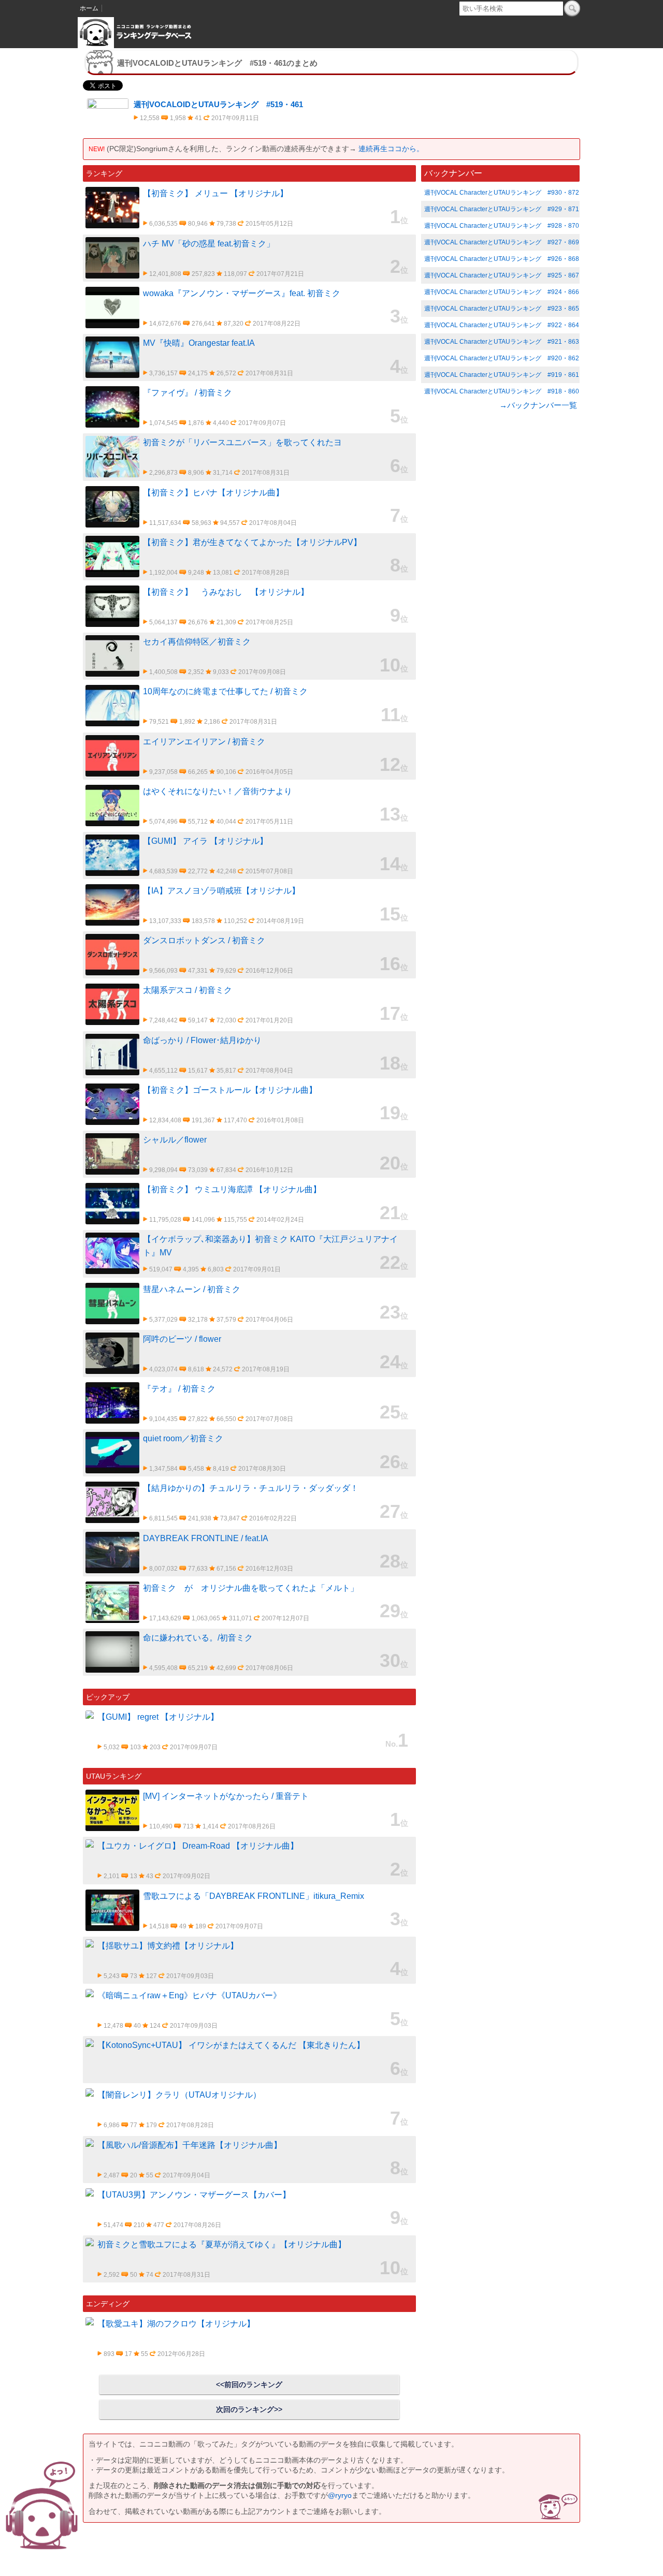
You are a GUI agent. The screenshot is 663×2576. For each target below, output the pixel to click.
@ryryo (340, 2495)
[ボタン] (572, 8)
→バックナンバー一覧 (538, 405)
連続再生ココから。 (391, 149)
